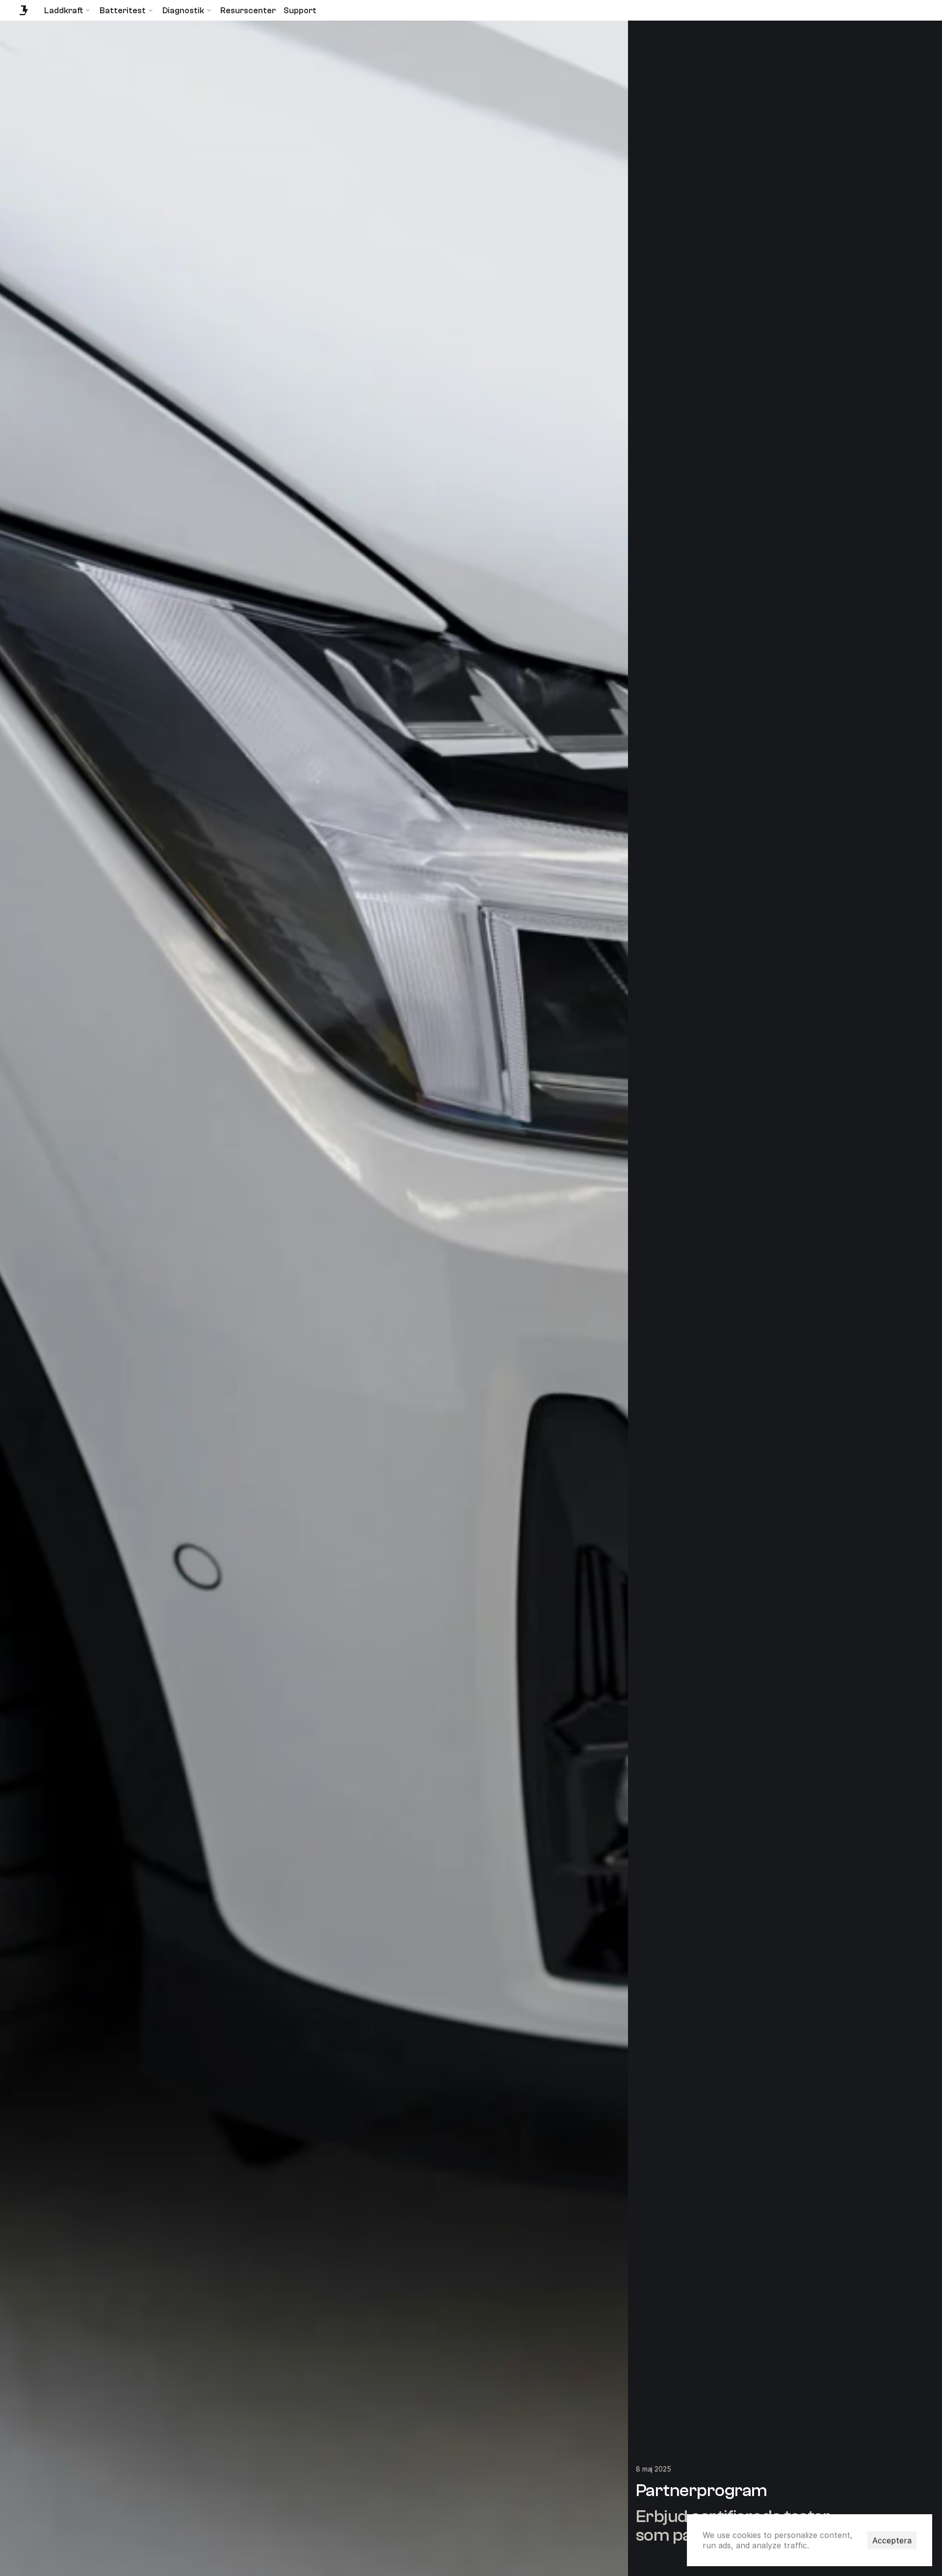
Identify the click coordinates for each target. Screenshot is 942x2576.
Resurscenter (248, 11)
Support (300, 11)
